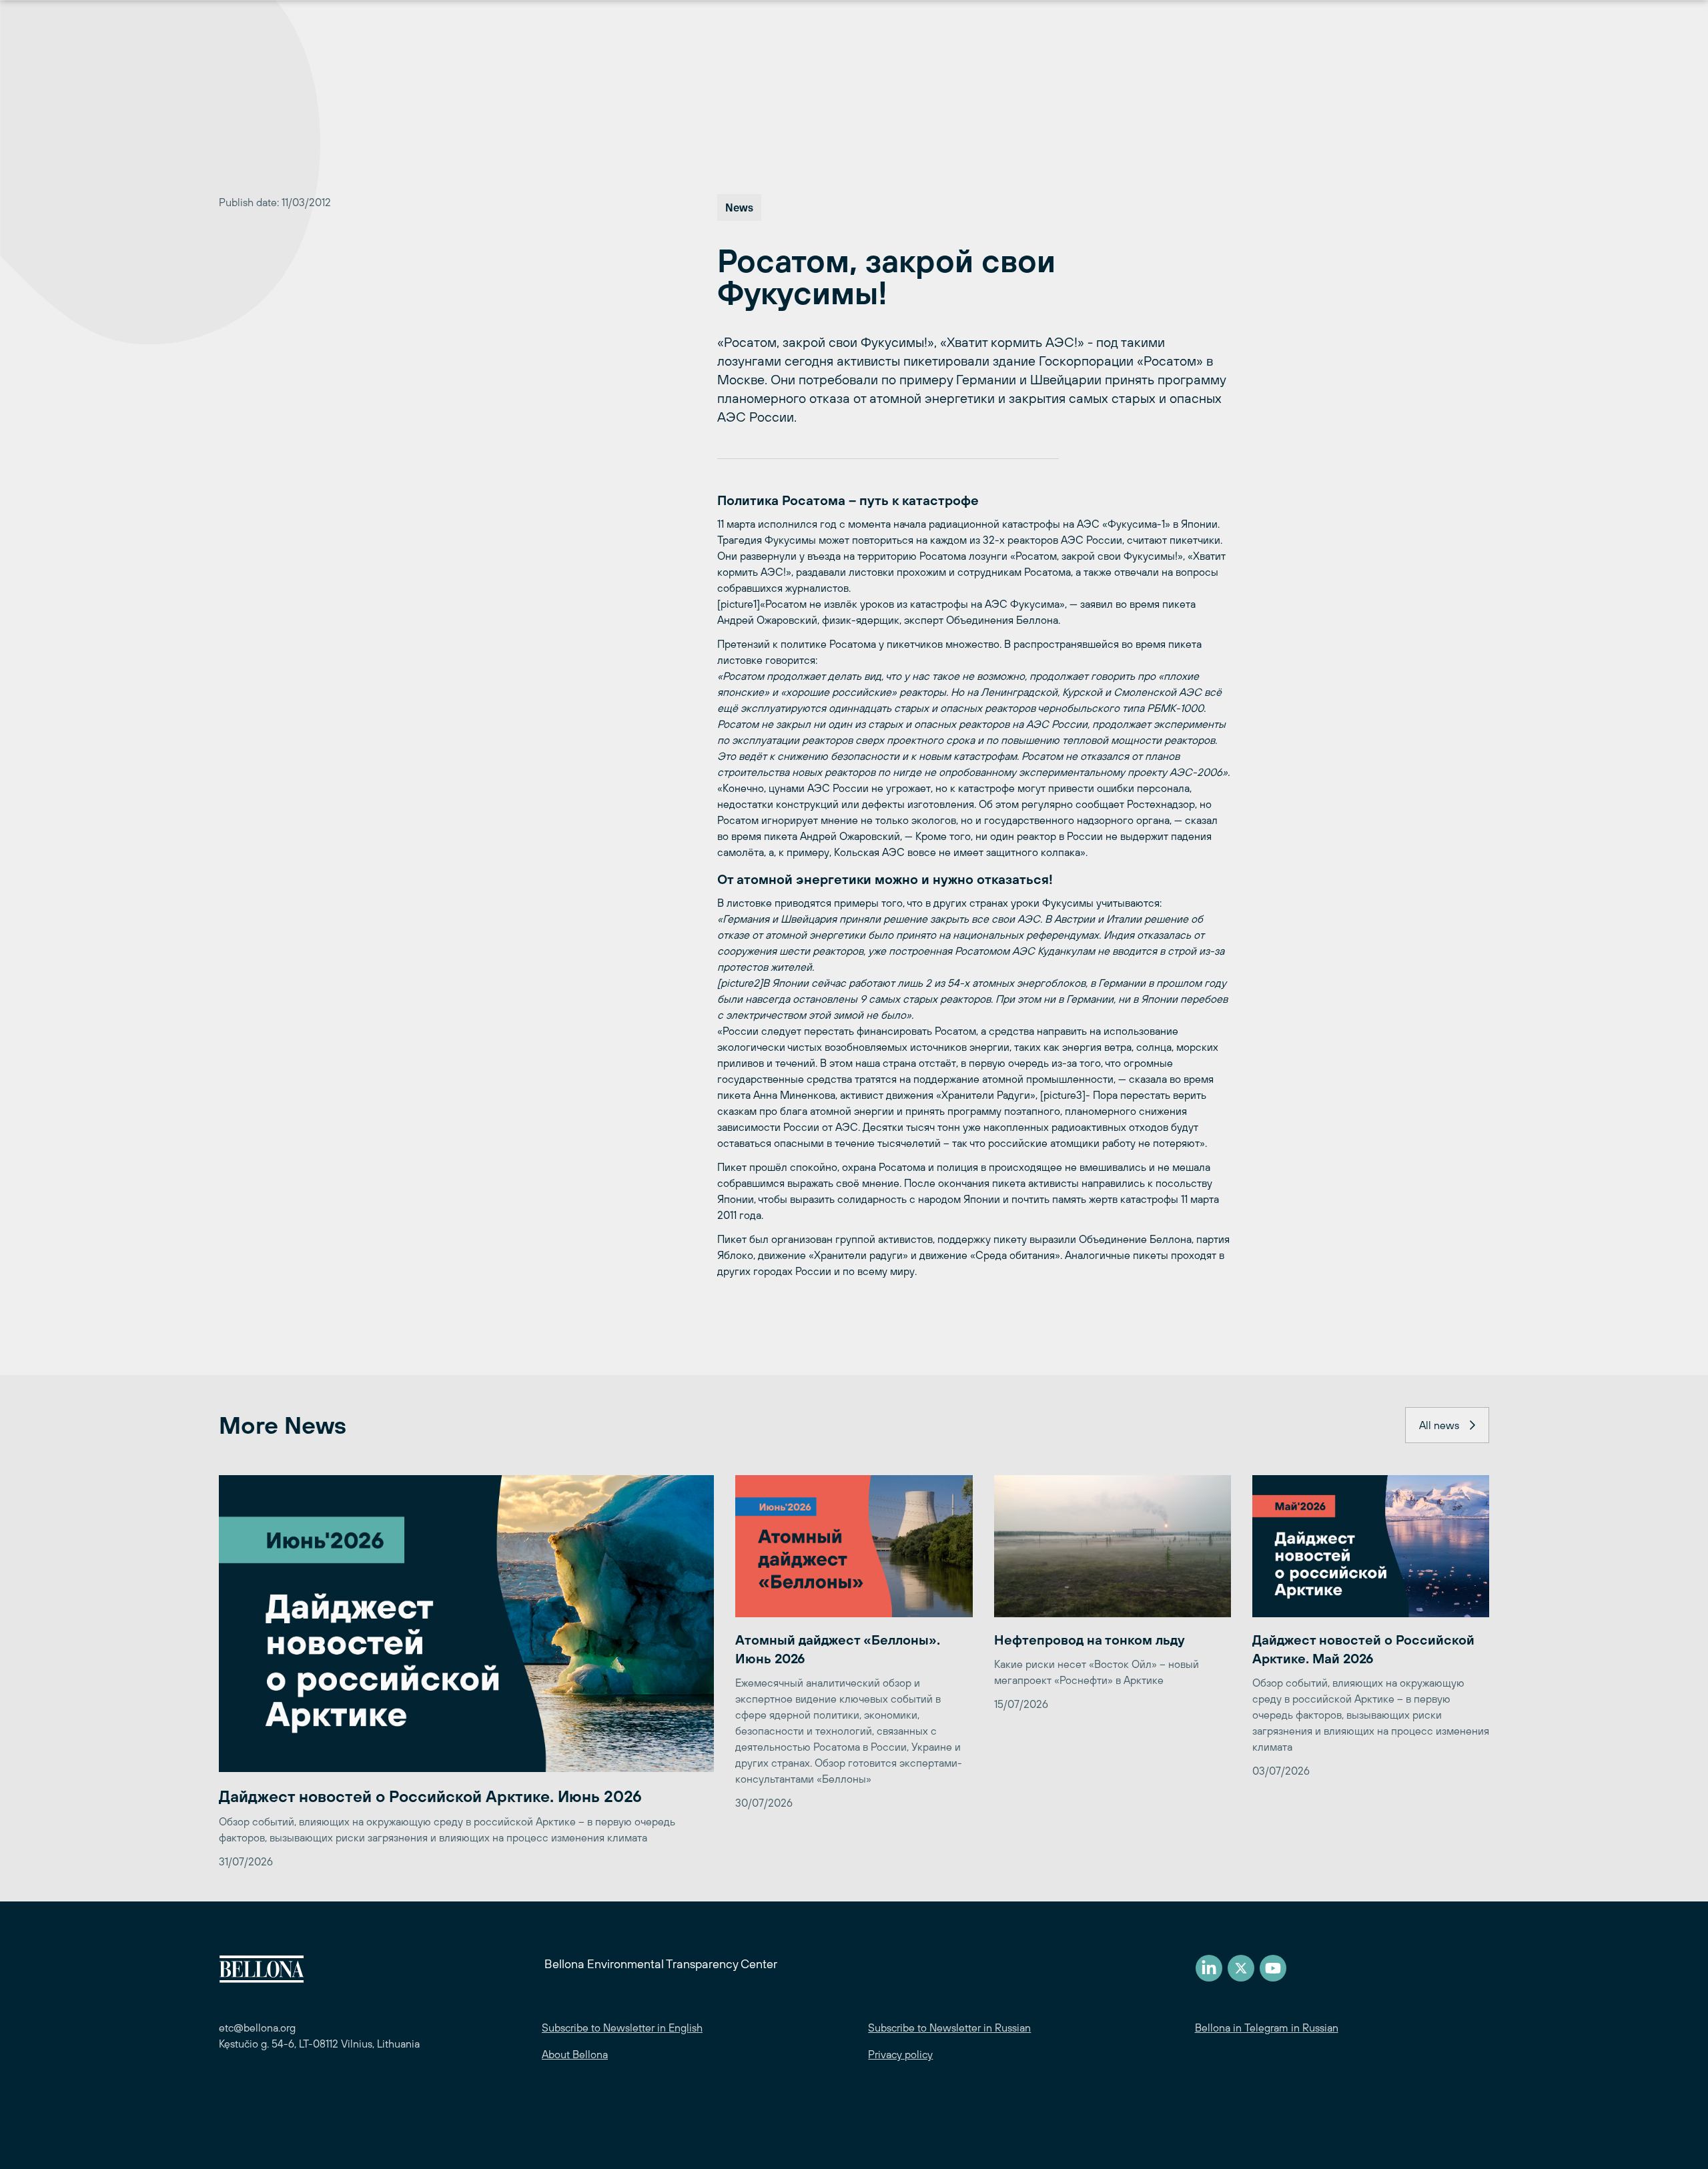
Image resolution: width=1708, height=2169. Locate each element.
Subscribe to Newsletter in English (622, 2028)
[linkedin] (1209, 1968)
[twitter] (1241, 1968)
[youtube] (1273, 1968)
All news (1439, 1425)
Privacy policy (900, 2054)
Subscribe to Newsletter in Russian (949, 2028)
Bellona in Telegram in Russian (1267, 2028)
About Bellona (575, 2054)
